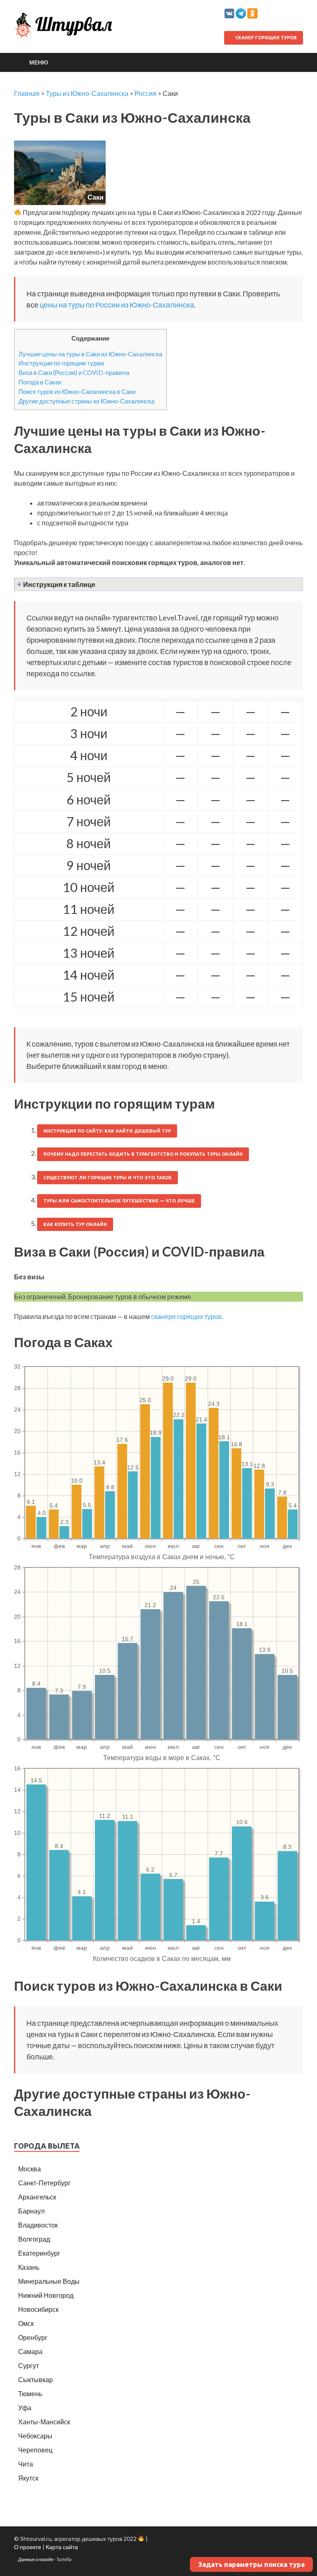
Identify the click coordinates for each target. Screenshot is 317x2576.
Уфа (25, 2408)
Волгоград (34, 2239)
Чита (26, 2464)
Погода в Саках (40, 382)
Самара (30, 2351)
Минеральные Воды (49, 2281)
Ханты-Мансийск (44, 2422)
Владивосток (38, 2225)
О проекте (28, 2547)
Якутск (28, 2478)
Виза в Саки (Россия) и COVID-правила (74, 372)
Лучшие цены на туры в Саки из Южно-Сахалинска (90, 354)
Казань (29, 2267)
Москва (30, 2169)
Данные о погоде (36, 2559)
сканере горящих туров (186, 1316)
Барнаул (31, 2211)
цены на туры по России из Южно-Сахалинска (117, 305)
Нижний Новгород (46, 2295)
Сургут (28, 2365)
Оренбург (33, 2337)
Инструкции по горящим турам (61, 363)
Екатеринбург (39, 2253)
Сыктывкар (35, 2379)
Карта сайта (62, 2547)
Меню (39, 62)
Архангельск (37, 2197)
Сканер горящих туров (265, 38)
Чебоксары (35, 2436)
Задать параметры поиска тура (251, 2564)
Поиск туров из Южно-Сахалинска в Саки (77, 391)
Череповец (35, 2450)
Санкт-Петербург (44, 2183)
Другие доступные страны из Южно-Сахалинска (86, 401)
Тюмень (30, 2394)
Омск (26, 2323)
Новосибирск (38, 2309)
